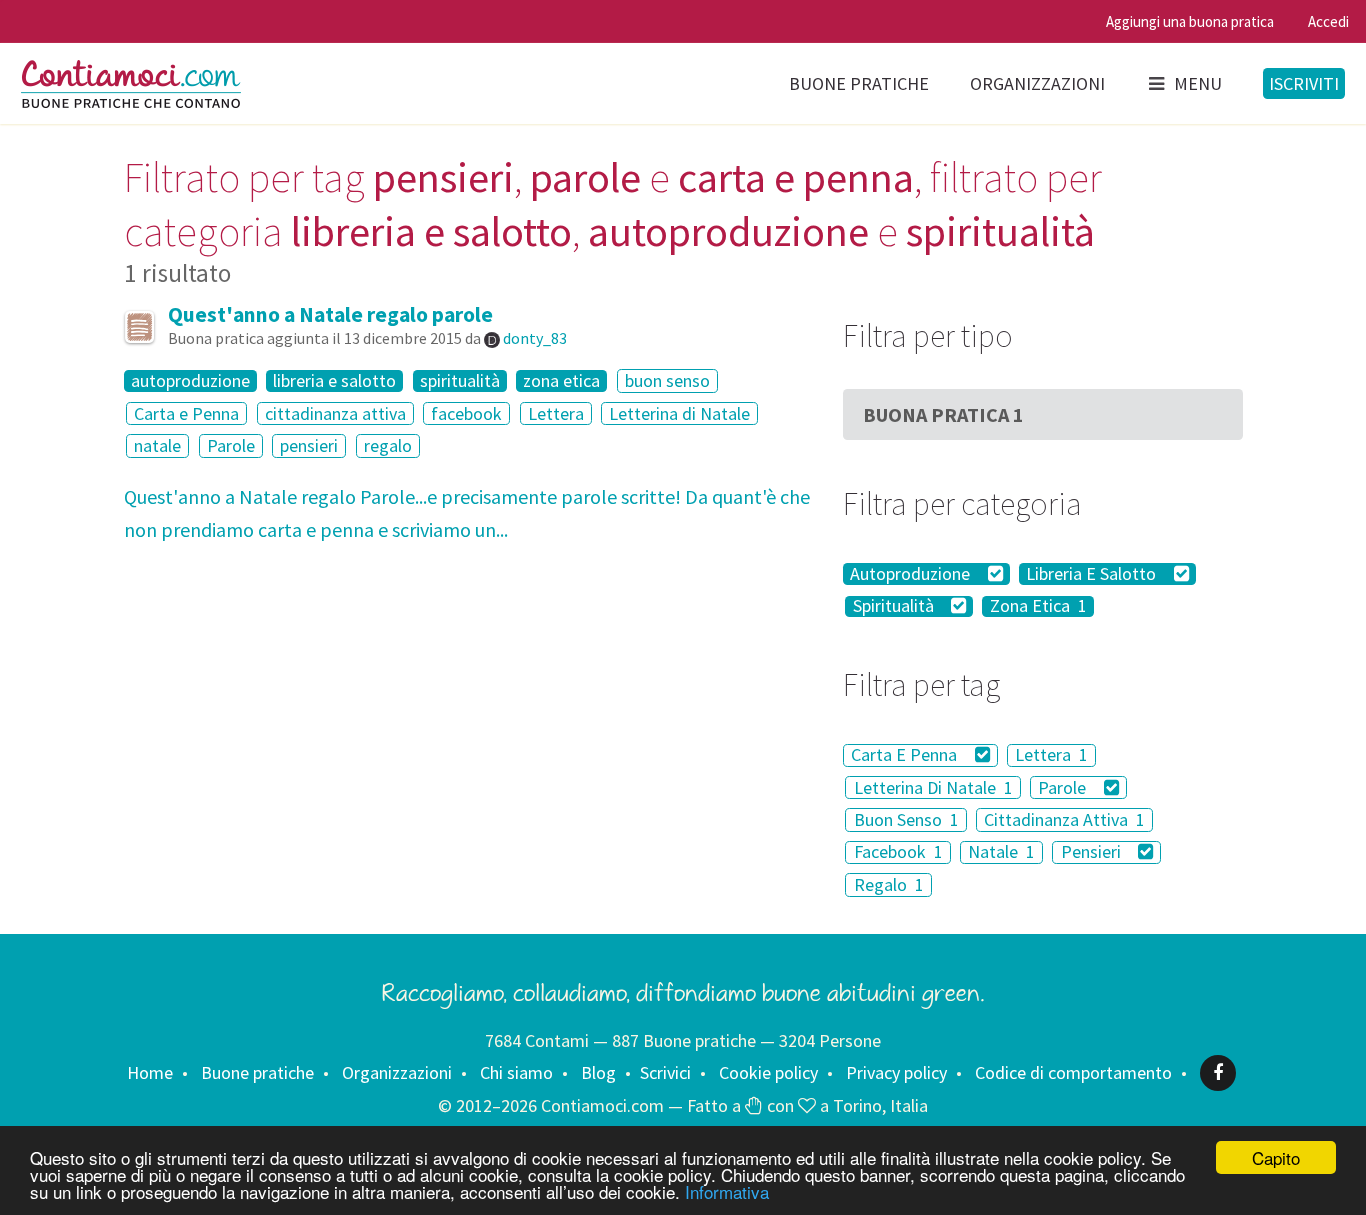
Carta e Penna (186, 413)
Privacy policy (896, 1072)
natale (157, 445)
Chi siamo (516, 1072)
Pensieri (1093, 852)
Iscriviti (1304, 83)
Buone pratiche (859, 83)
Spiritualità (895, 607)
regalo (388, 445)
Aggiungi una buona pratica (1190, 21)
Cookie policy (768, 1072)
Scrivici (665, 1072)
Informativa (727, 1191)
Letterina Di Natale (933, 787)
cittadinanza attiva (335, 413)
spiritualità (460, 381)
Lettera (556, 413)
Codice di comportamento (1073, 1072)
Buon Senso (906, 819)
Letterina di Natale (679, 413)
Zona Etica (1038, 607)
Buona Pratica (943, 414)
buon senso (667, 380)
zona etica (561, 381)
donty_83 (535, 338)
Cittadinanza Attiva (1064, 819)
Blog (598, 1072)
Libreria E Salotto (1093, 574)
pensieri (309, 445)
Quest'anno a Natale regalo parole (330, 314)
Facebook (898, 852)
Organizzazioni (1037, 83)
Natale (1001, 852)
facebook (466, 413)
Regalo (889, 884)
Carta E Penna (906, 755)
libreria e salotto (334, 381)
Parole (231, 445)
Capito (1276, 1157)
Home (150, 1072)
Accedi (1328, 21)
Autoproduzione (912, 574)
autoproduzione (190, 381)
